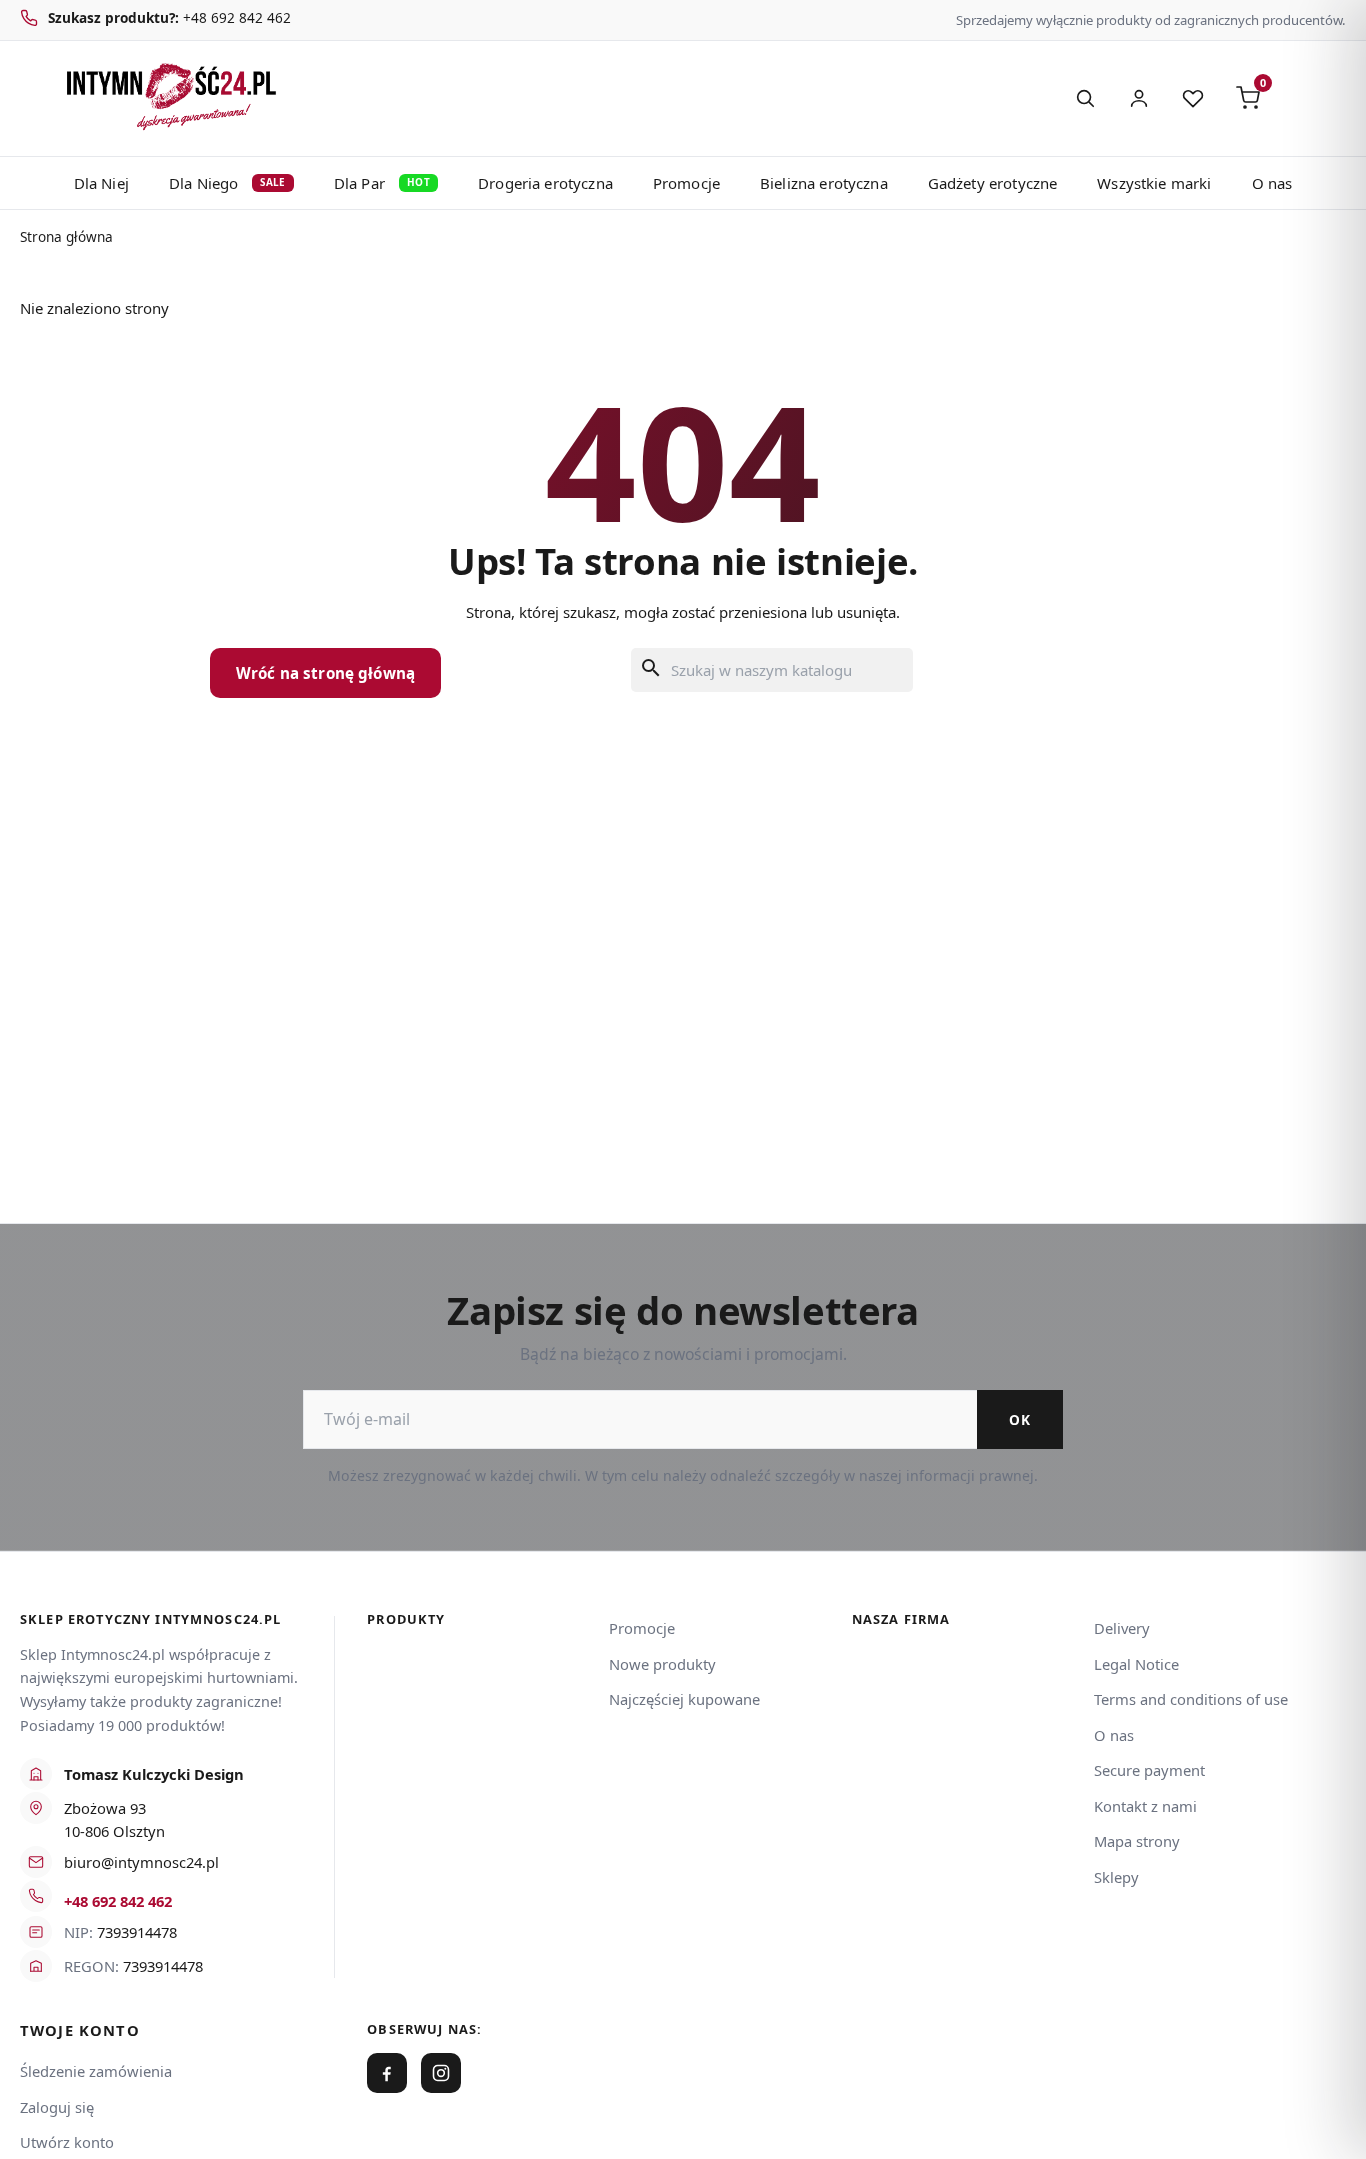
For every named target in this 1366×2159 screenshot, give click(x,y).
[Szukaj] (1085, 98)
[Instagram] (441, 2073)
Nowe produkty (662, 1664)
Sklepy (1116, 1877)
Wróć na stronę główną (325, 673)
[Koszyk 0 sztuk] (1300, 98)
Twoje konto (80, 2030)
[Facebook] (387, 2073)
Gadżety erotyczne (993, 183)
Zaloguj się (57, 2107)
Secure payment (1149, 1770)
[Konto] (1139, 98)
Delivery (1122, 1628)
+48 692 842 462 (118, 1901)
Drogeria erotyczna (545, 183)
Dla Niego (227, 183)
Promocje (686, 183)
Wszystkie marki (1154, 183)
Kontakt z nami (1145, 1806)
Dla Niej (101, 183)
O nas (1272, 183)
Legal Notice (1136, 1664)
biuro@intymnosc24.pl (141, 1862)
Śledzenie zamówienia (96, 2071)
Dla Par (382, 183)
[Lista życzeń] (1193, 98)
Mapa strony (1137, 1841)
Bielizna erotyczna (824, 183)
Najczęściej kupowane (684, 1699)
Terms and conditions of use (1191, 1699)
